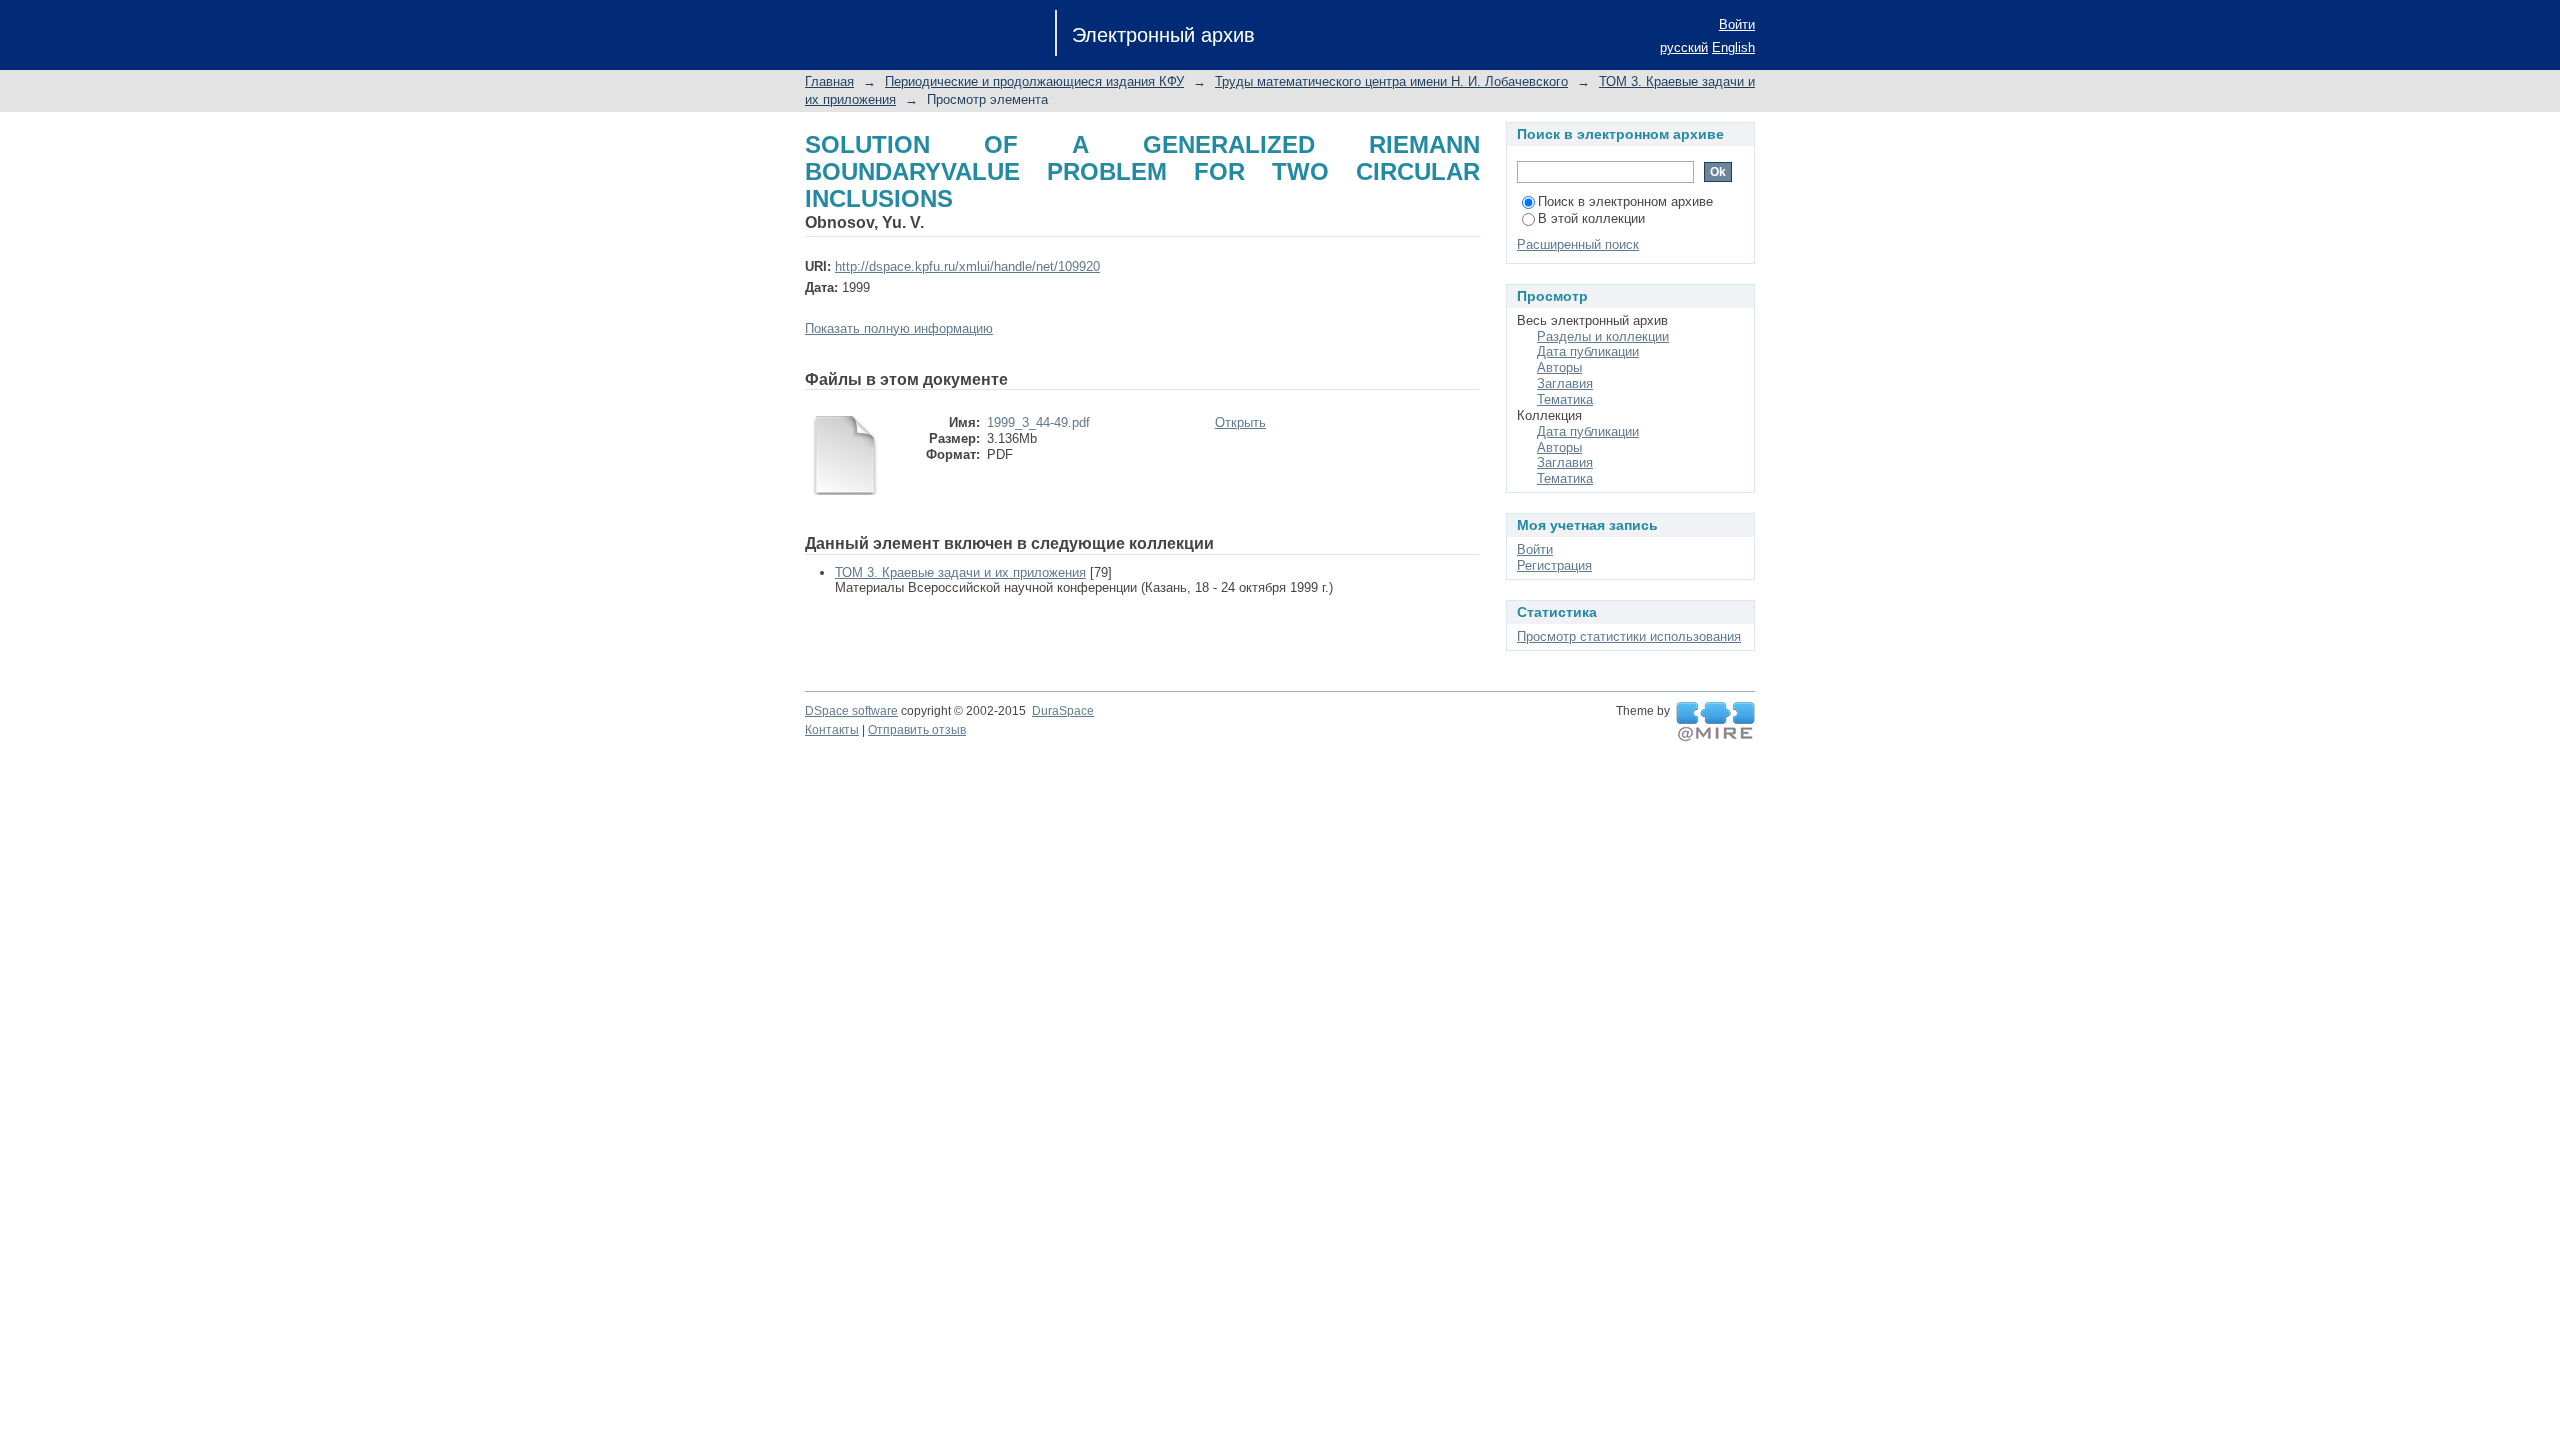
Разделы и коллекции (1603, 336)
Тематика (1565, 399)
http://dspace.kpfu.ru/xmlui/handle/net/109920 (967, 266)
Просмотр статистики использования (1629, 636)
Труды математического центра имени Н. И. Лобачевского (1391, 81)
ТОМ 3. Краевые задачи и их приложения (960, 572)
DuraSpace (1063, 711)
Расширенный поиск (1578, 244)
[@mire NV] (1715, 722)
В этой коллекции (1591, 218)
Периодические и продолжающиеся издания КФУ (1034, 81)
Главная (829, 81)
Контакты (832, 730)
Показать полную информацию (899, 328)
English (1733, 47)
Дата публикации (1588, 351)
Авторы (1559, 367)
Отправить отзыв (917, 730)
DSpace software (851, 711)
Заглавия (1565, 383)
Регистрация (1554, 565)
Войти (1737, 24)
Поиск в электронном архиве (1625, 201)
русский (1684, 47)
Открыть (1240, 422)
